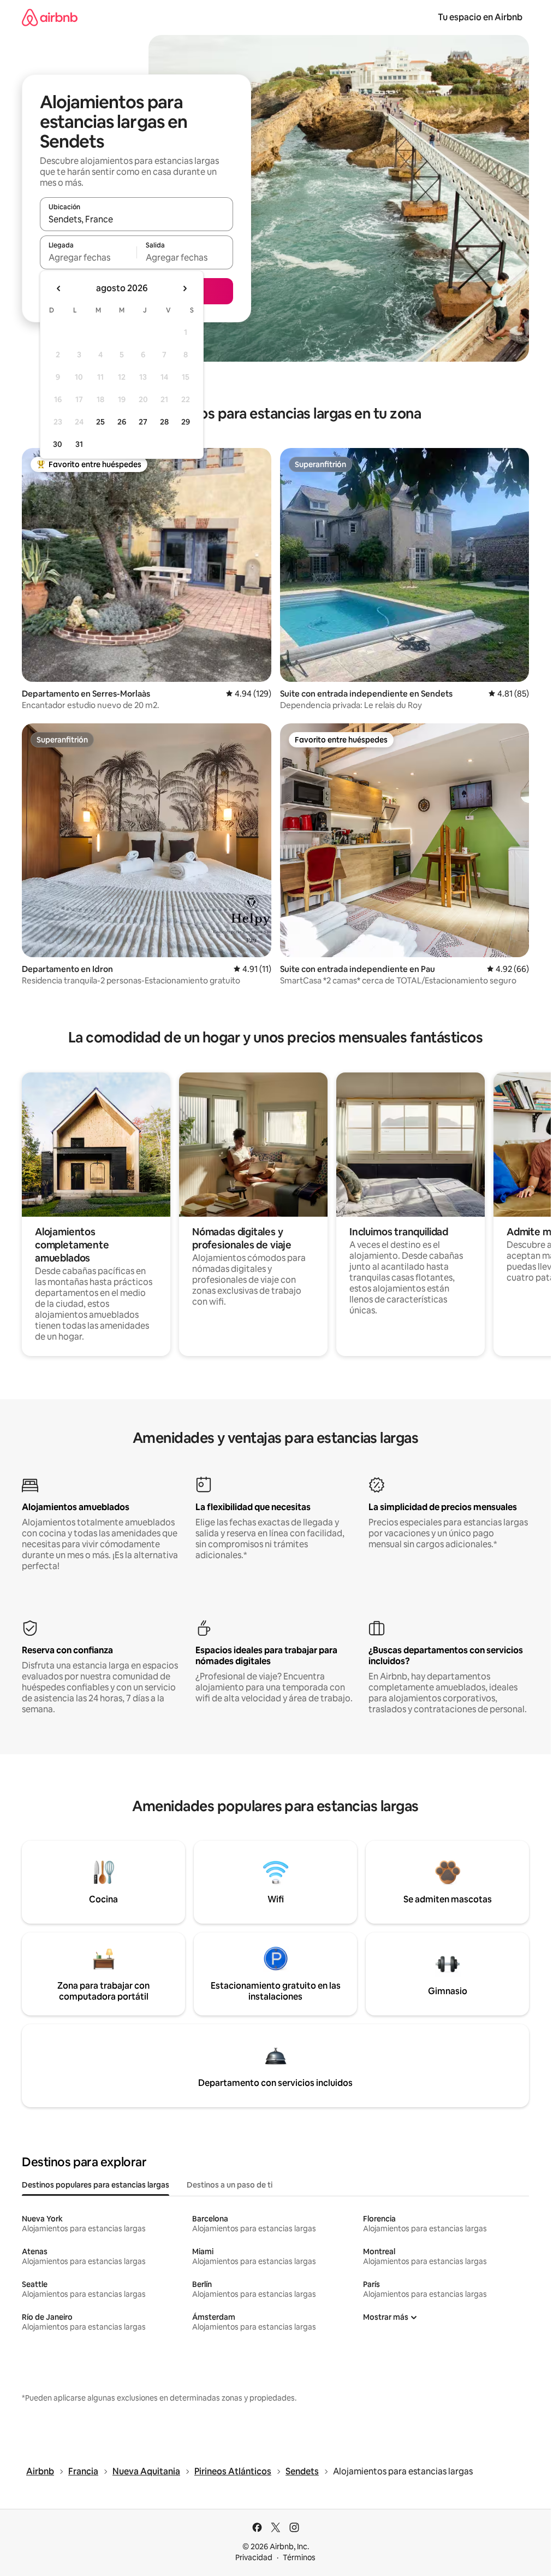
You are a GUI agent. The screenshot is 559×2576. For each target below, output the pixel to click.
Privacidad (254, 2557)
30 (58, 444)
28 (164, 422)
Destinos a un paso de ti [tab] (230, 2185)
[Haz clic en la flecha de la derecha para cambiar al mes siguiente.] (185, 288)
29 (186, 422)
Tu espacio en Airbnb (480, 17)
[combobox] (136, 219)
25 (100, 422)
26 (122, 422)
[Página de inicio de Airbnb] (50, 17)
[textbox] (88, 257)
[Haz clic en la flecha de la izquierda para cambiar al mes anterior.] (59, 288)
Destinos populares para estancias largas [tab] (96, 2185)
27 (143, 422)
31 (79, 444)
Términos (299, 2557)
